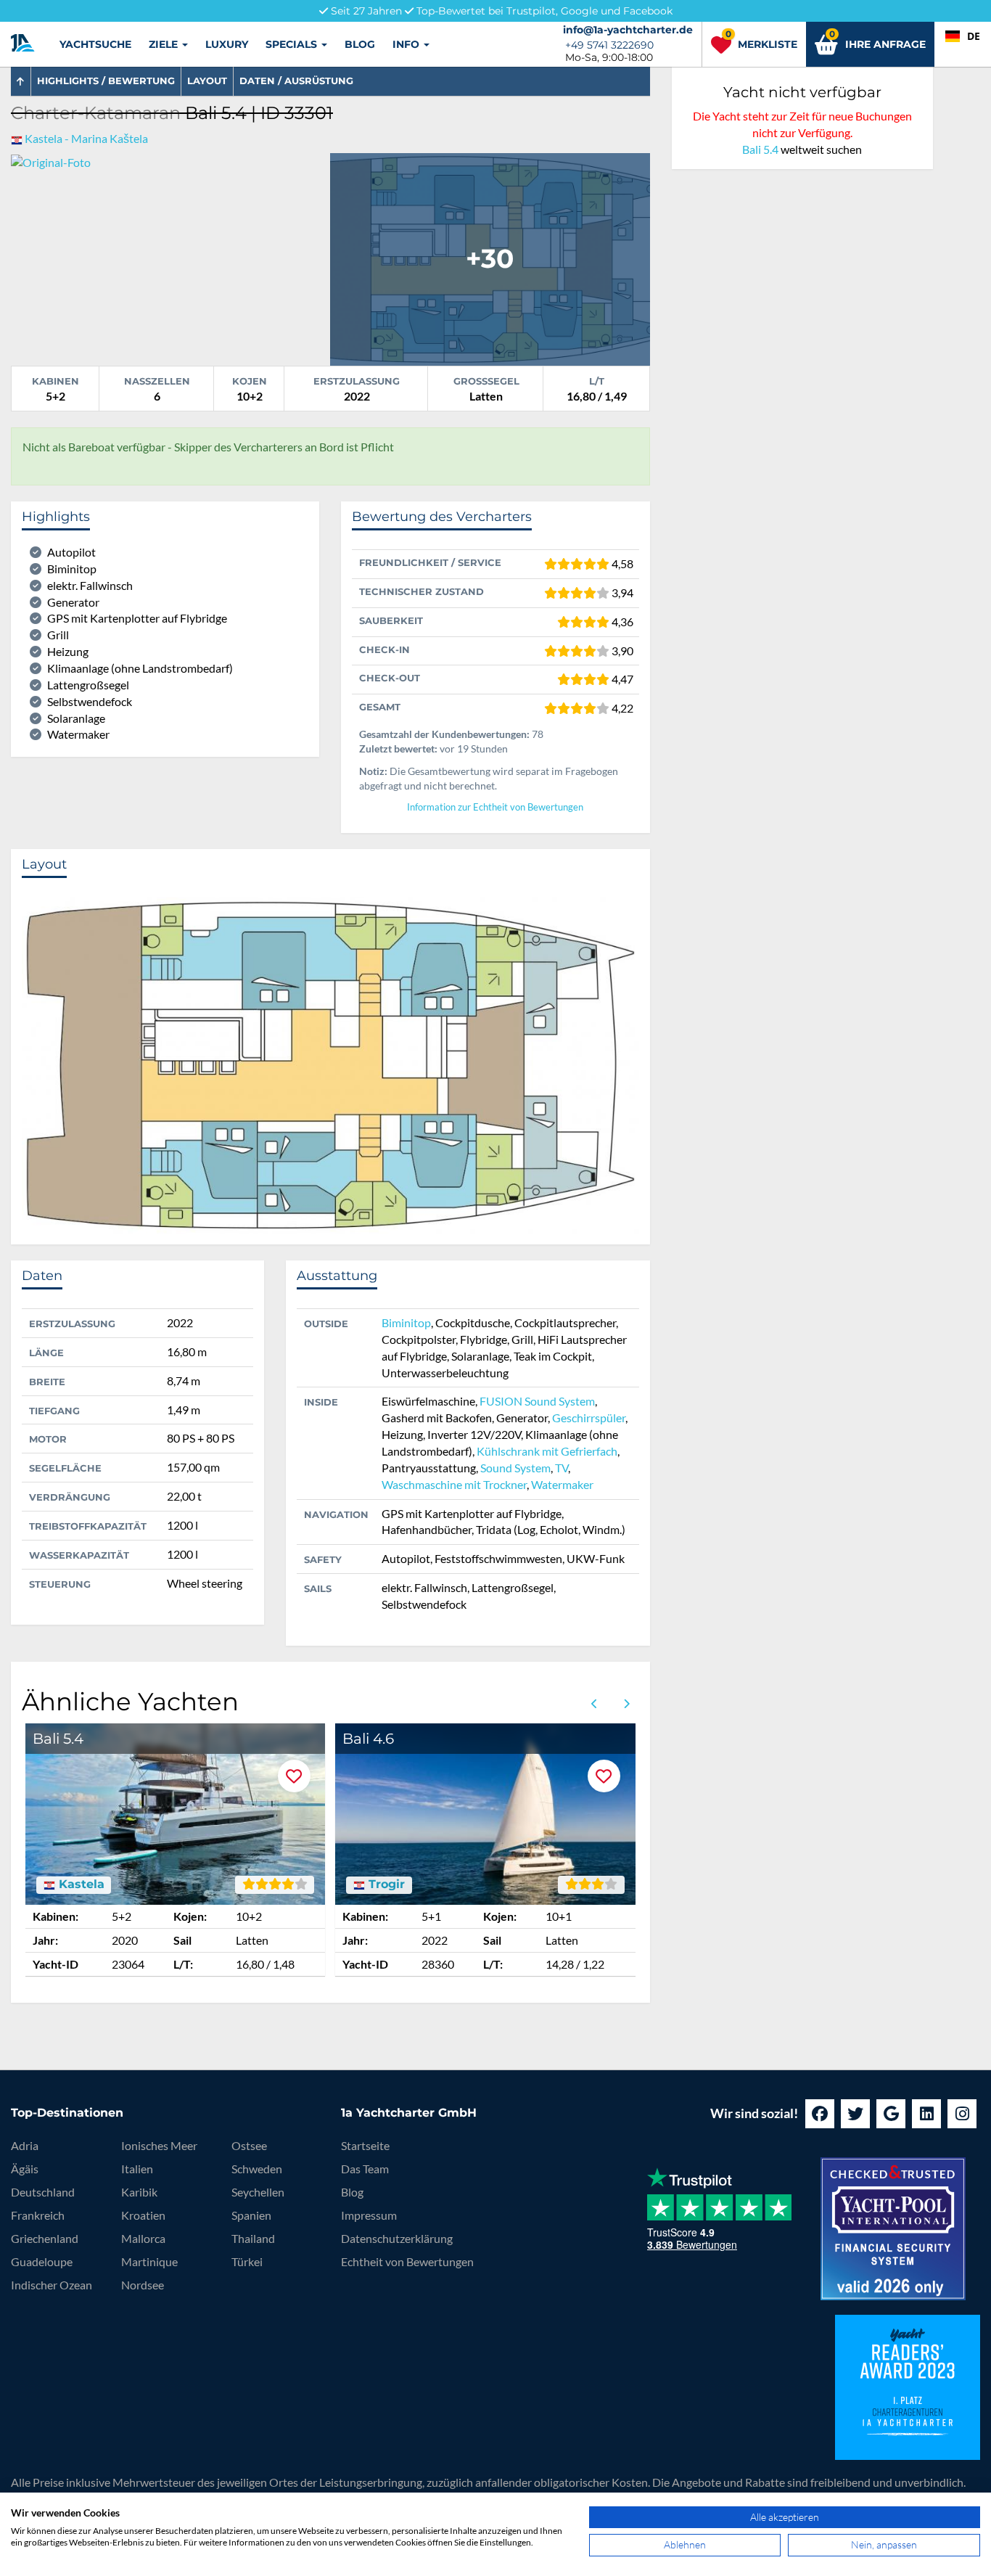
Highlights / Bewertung (106, 81)
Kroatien (143, 2215)
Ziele (165, 44)
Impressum (369, 2215)
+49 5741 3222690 (609, 45)
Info (407, 44)
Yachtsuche (95, 44)
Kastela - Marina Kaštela (86, 138)
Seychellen (258, 2192)
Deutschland (43, 2192)
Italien (137, 2169)
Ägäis (25, 2169)
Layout (207, 81)
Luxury (227, 44)
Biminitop (406, 1322)
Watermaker (562, 1484)
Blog (360, 44)
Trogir (385, 1884)
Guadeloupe (42, 2261)
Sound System (515, 1468)
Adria (25, 2145)
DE (974, 36)
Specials (293, 44)
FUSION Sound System (537, 1401)
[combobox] (963, 36)
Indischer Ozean (52, 2285)
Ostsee (249, 2145)
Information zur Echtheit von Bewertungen (495, 807)
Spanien (251, 2215)
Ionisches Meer (159, 2145)
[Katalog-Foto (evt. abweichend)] (490, 257)
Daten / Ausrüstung (296, 81)
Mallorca (143, 2238)
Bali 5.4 (760, 149)
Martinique (149, 2261)
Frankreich (38, 2215)
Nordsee (143, 2285)
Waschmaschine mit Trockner (454, 1484)
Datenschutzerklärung (397, 2238)
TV (562, 1468)
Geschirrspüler (589, 1418)
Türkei (247, 2261)
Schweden (257, 2169)
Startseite (365, 2145)
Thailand (253, 2238)
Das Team (365, 2169)
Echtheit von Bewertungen (407, 2261)
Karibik (139, 2192)
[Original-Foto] (51, 161)
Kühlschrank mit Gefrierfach (547, 1451)
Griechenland (45, 2238)
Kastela (80, 1884)
